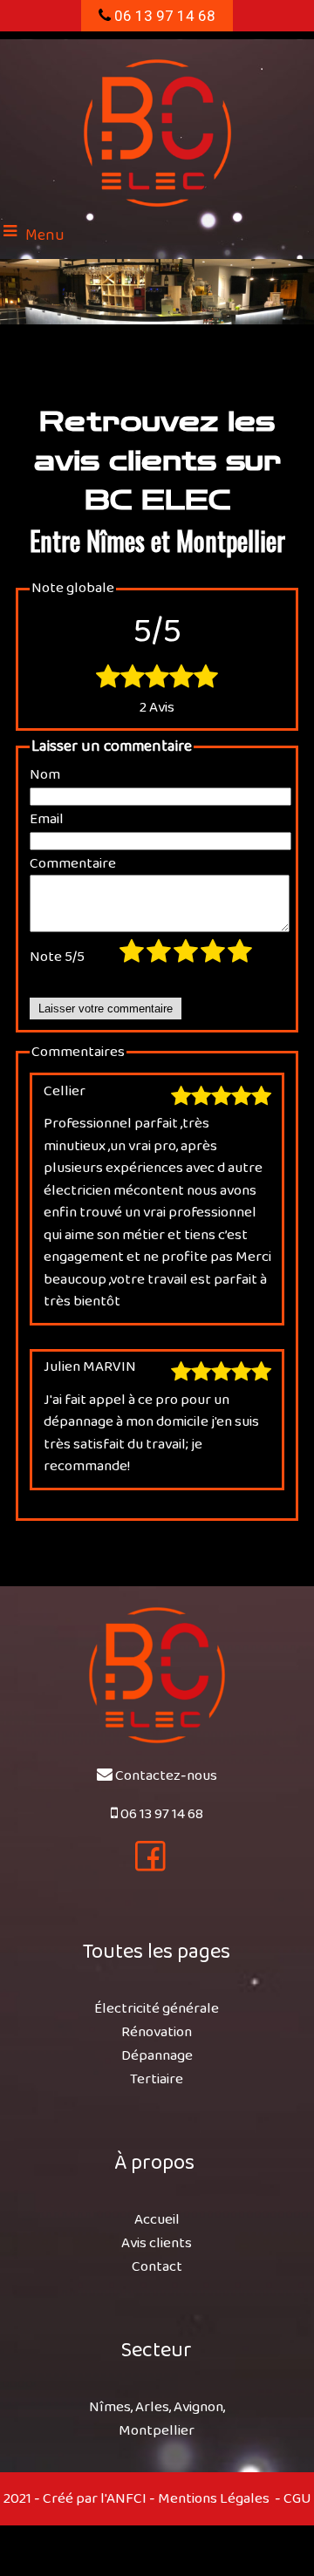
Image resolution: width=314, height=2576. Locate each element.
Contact (157, 2267)
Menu (45, 235)
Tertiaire (157, 2079)
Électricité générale (157, 2009)
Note (57, 957)
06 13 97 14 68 (163, 16)
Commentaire (73, 864)
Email (47, 820)
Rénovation (157, 2032)
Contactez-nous (166, 1776)
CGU (297, 2499)
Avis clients (157, 2243)
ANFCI (126, 2499)
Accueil (157, 2220)
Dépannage (157, 2056)
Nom (45, 775)
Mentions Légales (214, 2499)
